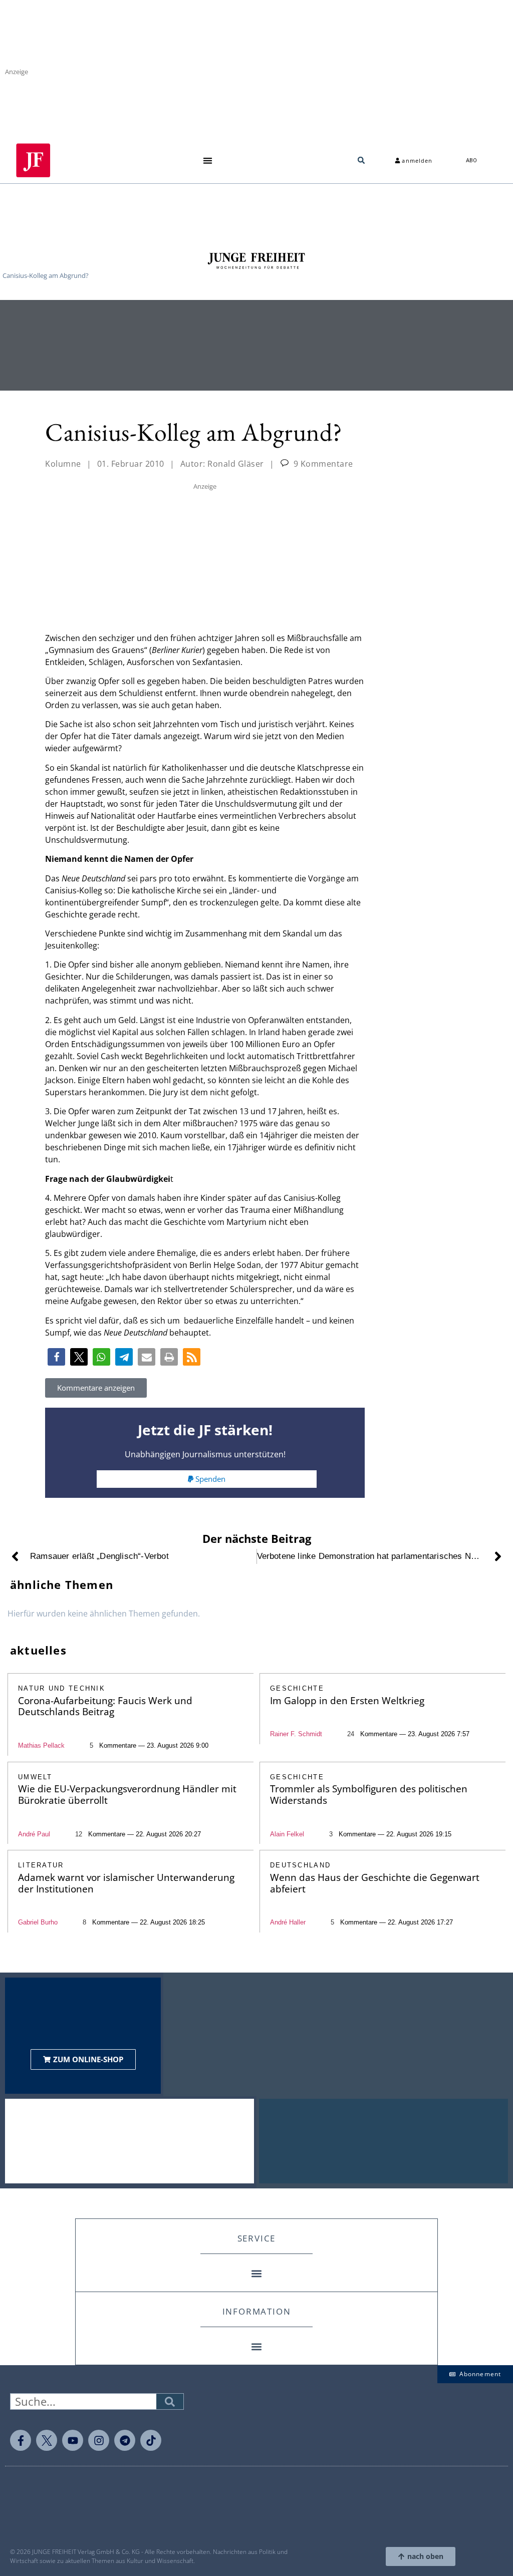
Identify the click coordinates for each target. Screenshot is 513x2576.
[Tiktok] (151, 2440)
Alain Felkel (287, 1834)
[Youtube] (73, 2440)
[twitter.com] (47, 2440)
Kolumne (63, 464)
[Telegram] (125, 2440)
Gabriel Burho (38, 1922)
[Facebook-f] (21, 2440)
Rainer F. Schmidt (296, 1734)
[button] (208, 160)
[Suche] (170, 2401)
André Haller (288, 1922)
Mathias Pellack (41, 1745)
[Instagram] (99, 2440)
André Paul (34, 1834)
